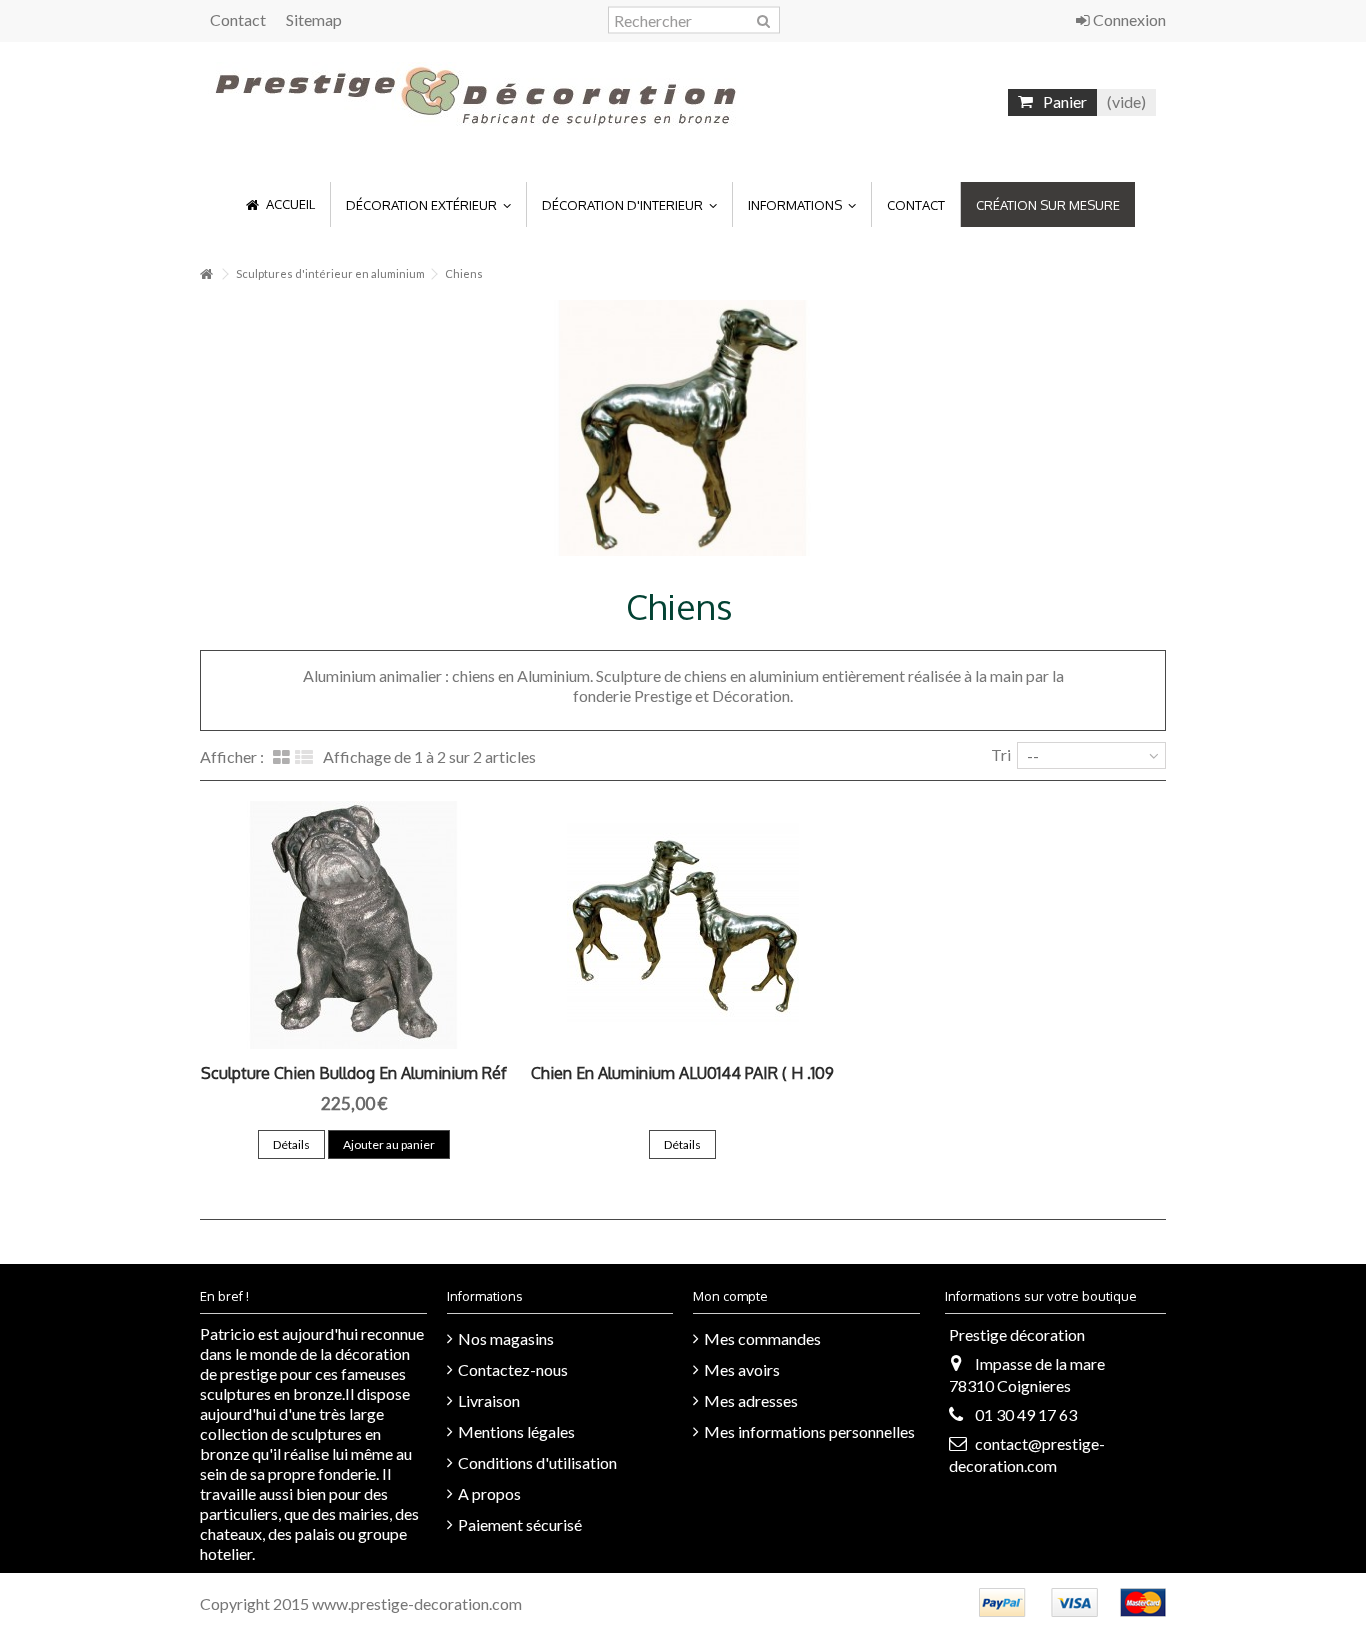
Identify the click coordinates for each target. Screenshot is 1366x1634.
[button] (428, 204)
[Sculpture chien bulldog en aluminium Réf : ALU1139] (354, 925)
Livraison (489, 1400)
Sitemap (314, 19)
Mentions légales (516, 1431)
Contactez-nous (513, 1369)
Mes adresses (751, 1400)
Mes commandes (762, 1338)
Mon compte (730, 1296)
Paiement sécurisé (520, 1524)
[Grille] (281, 758)
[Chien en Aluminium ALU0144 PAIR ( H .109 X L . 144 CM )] (683, 925)
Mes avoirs (742, 1369)
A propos (489, 1493)
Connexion (1128, 19)
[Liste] (304, 758)
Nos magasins (506, 1338)
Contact (238, 19)
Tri (1001, 754)
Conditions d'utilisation (537, 1462)
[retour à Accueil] (206, 274)
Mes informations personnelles (809, 1431)
